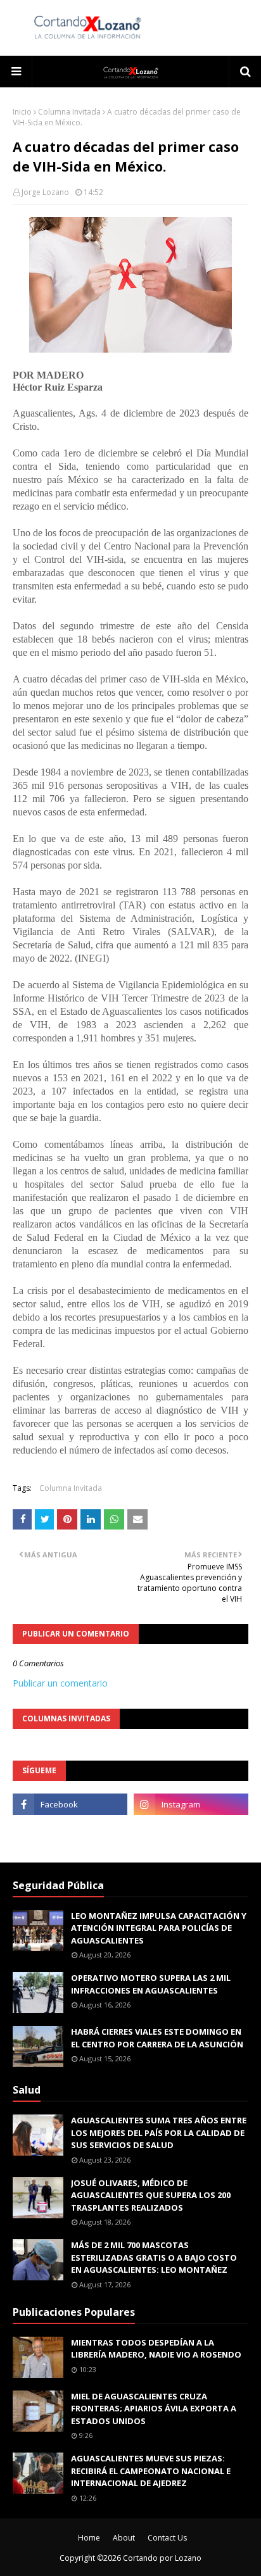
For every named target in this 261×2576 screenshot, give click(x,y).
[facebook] (70, 1804)
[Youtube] (70, 1832)
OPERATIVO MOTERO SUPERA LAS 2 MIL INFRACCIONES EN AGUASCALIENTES (151, 1984)
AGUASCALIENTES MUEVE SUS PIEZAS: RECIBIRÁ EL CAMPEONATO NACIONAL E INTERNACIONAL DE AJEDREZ (151, 2471)
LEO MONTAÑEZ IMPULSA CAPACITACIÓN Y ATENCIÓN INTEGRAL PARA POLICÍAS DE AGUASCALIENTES (159, 1928)
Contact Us (167, 2538)
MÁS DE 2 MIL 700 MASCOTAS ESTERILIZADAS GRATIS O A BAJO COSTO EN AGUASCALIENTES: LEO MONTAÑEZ (154, 2257)
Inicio (22, 112)
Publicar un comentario (60, 1683)
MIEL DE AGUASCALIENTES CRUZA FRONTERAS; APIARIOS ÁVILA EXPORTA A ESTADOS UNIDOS (154, 2409)
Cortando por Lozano (162, 2558)
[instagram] (191, 1804)
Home (89, 2538)
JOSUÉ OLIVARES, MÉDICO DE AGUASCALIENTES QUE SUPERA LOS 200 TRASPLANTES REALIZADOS (151, 2195)
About (124, 2538)
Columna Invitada (69, 112)
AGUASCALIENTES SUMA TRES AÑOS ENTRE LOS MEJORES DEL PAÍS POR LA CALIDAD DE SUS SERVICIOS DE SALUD (159, 2133)
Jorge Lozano (45, 192)
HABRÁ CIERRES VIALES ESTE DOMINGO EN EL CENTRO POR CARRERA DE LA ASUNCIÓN (157, 2038)
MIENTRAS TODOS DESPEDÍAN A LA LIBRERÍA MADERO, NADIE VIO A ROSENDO (156, 2349)
